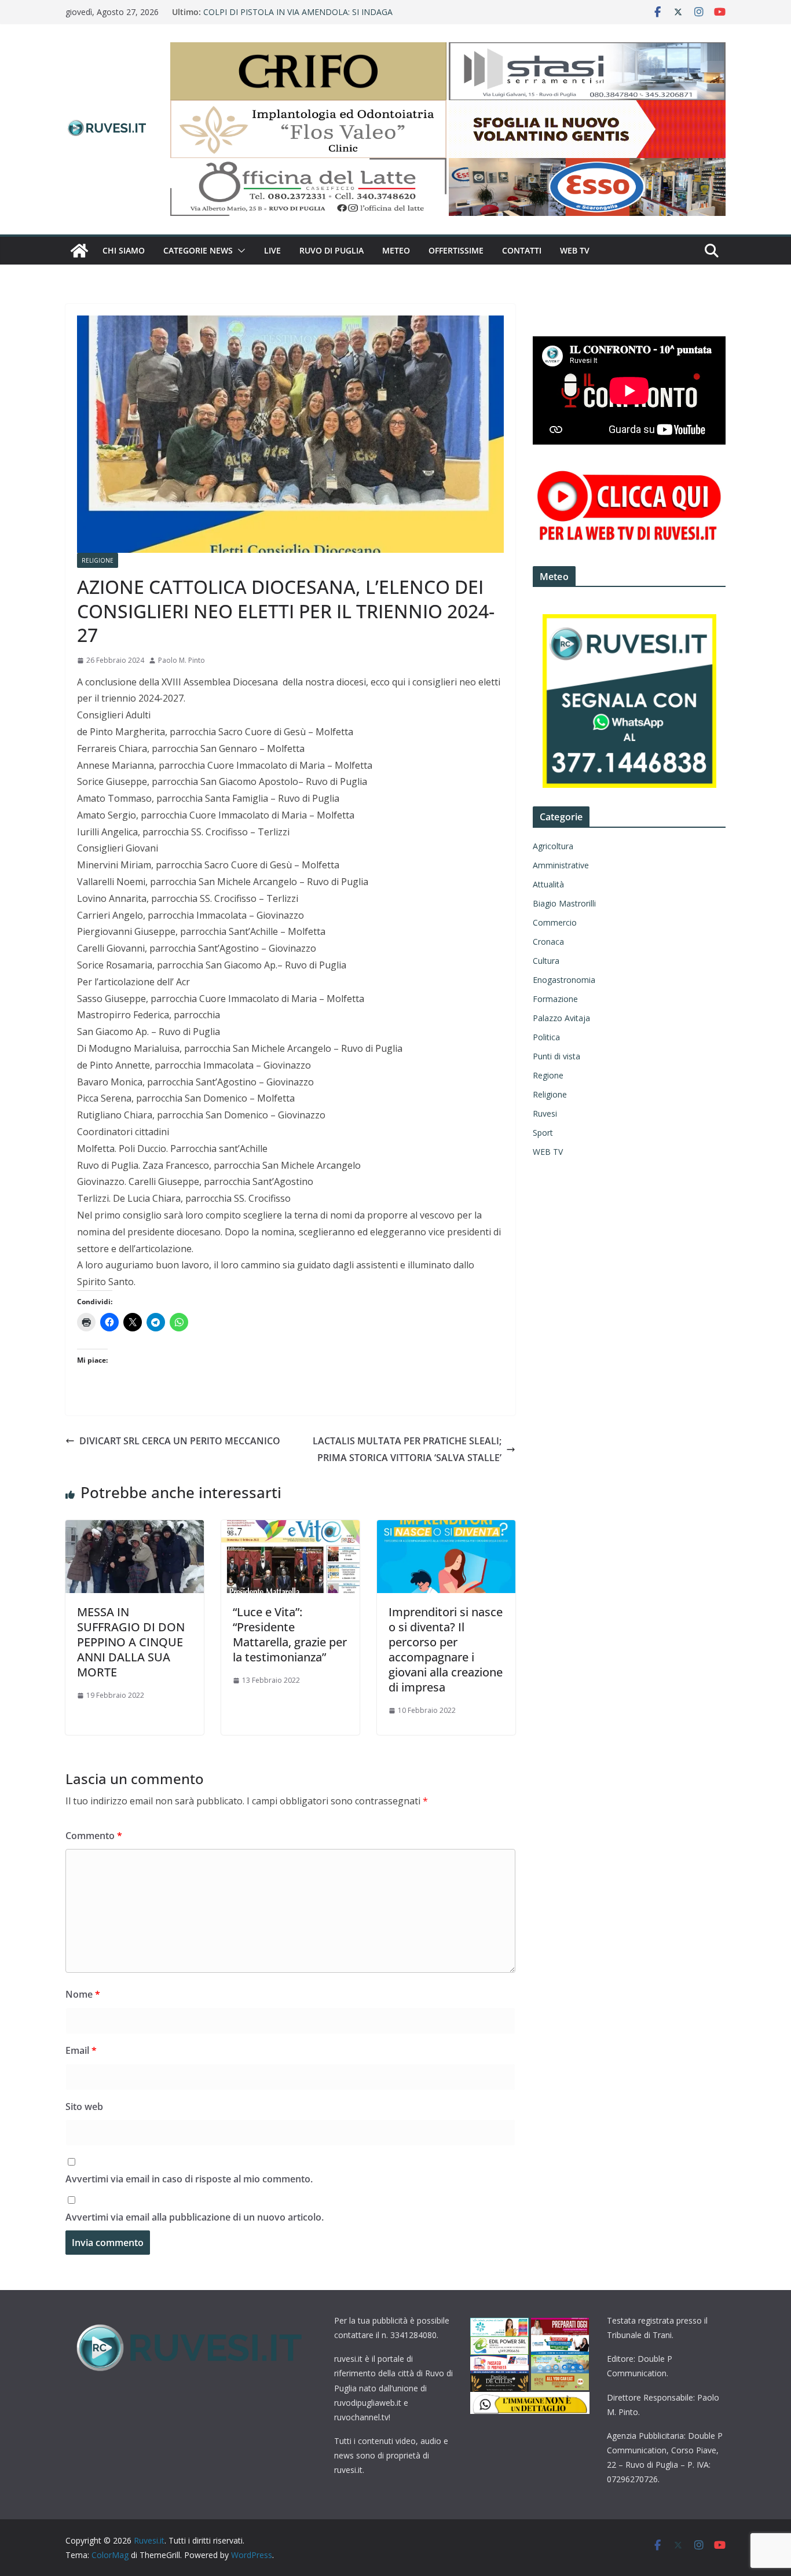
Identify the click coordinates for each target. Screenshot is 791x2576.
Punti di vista (556, 1056)
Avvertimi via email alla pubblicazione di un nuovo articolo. (195, 2217)
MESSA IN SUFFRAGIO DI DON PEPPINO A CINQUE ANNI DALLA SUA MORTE (131, 1642)
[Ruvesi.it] (79, 251)
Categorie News (198, 250)
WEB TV (575, 250)
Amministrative (561, 865)
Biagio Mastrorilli (564, 903)
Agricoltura (553, 846)
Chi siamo (124, 250)
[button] (239, 251)
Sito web (84, 2107)
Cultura (546, 961)
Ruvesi (545, 1113)
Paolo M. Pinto (182, 660)
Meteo (396, 250)
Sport (543, 1133)
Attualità (548, 884)
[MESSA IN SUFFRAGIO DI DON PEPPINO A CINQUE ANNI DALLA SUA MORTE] (135, 1528)
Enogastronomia (564, 980)
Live (272, 250)
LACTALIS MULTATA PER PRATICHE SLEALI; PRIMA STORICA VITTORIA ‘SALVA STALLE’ (407, 1449)
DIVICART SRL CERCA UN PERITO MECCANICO (180, 1441)
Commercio (555, 922)
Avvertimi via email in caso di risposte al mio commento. (189, 2179)
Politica (546, 1037)
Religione (98, 560)
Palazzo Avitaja (561, 1018)
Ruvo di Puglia (332, 250)
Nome (83, 1994)
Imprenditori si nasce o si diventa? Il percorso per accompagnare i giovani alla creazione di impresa (446, 1650)
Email (81, 2050)
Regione (548, 1075)
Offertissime (456, 250)
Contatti (522, 250)
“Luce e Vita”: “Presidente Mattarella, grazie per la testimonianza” (290, 1634)
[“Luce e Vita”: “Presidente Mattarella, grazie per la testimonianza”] (290, 1528)
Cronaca (548, 942)
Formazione (555, 999)
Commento (94, 1836)
